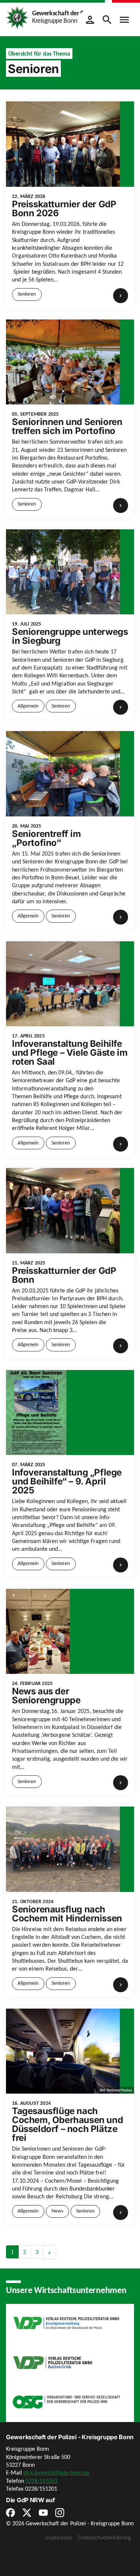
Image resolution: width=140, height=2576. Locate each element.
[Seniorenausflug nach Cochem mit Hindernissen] (63, 1848)
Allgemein (28, 706)
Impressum (59, 2537)
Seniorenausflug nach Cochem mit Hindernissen (67, 1914)
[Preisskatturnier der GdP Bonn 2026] (63, 143)
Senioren (27, 294)
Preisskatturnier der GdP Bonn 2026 (64, 209)
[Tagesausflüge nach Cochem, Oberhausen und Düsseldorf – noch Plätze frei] (63, 2051)
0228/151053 (41, 2480)
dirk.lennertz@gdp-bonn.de (57, 2473)
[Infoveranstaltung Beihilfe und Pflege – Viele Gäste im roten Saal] (63, 983)
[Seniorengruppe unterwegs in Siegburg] (63, 571)
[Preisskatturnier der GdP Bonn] (63, 1210)
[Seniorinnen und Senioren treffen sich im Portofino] (63, 361)
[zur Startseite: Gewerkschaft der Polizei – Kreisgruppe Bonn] (17, 17)
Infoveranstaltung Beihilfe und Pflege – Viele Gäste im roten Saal (70, 1053)
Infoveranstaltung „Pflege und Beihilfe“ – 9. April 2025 (67, 1481)
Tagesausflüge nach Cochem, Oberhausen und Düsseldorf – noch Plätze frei (67, 2124)
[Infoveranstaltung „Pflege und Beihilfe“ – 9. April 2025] (36, 1412)
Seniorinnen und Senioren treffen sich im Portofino (67, 426)
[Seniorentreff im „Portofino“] (63, 773)
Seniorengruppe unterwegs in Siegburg (70, 636)
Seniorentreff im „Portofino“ (46, 838)
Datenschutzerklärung (105, 2537)
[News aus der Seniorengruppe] (38, 1631)
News (57, 2211)
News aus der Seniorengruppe (46, 1696)
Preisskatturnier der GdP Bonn (64, 1275)
